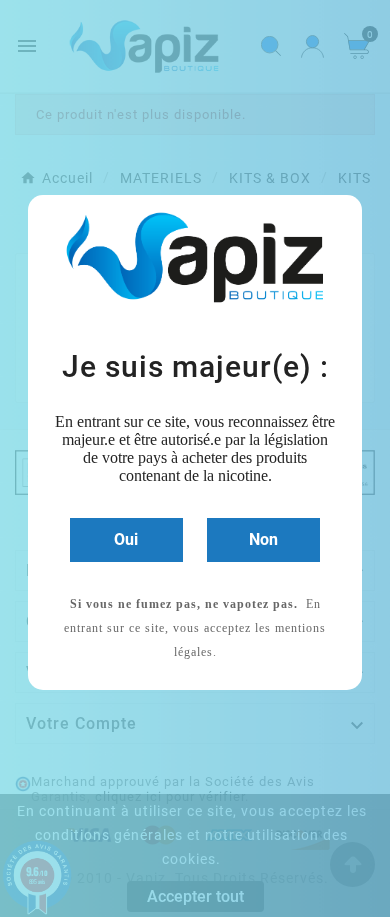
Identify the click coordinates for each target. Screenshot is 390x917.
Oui (126, 539)
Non (263, 539)
